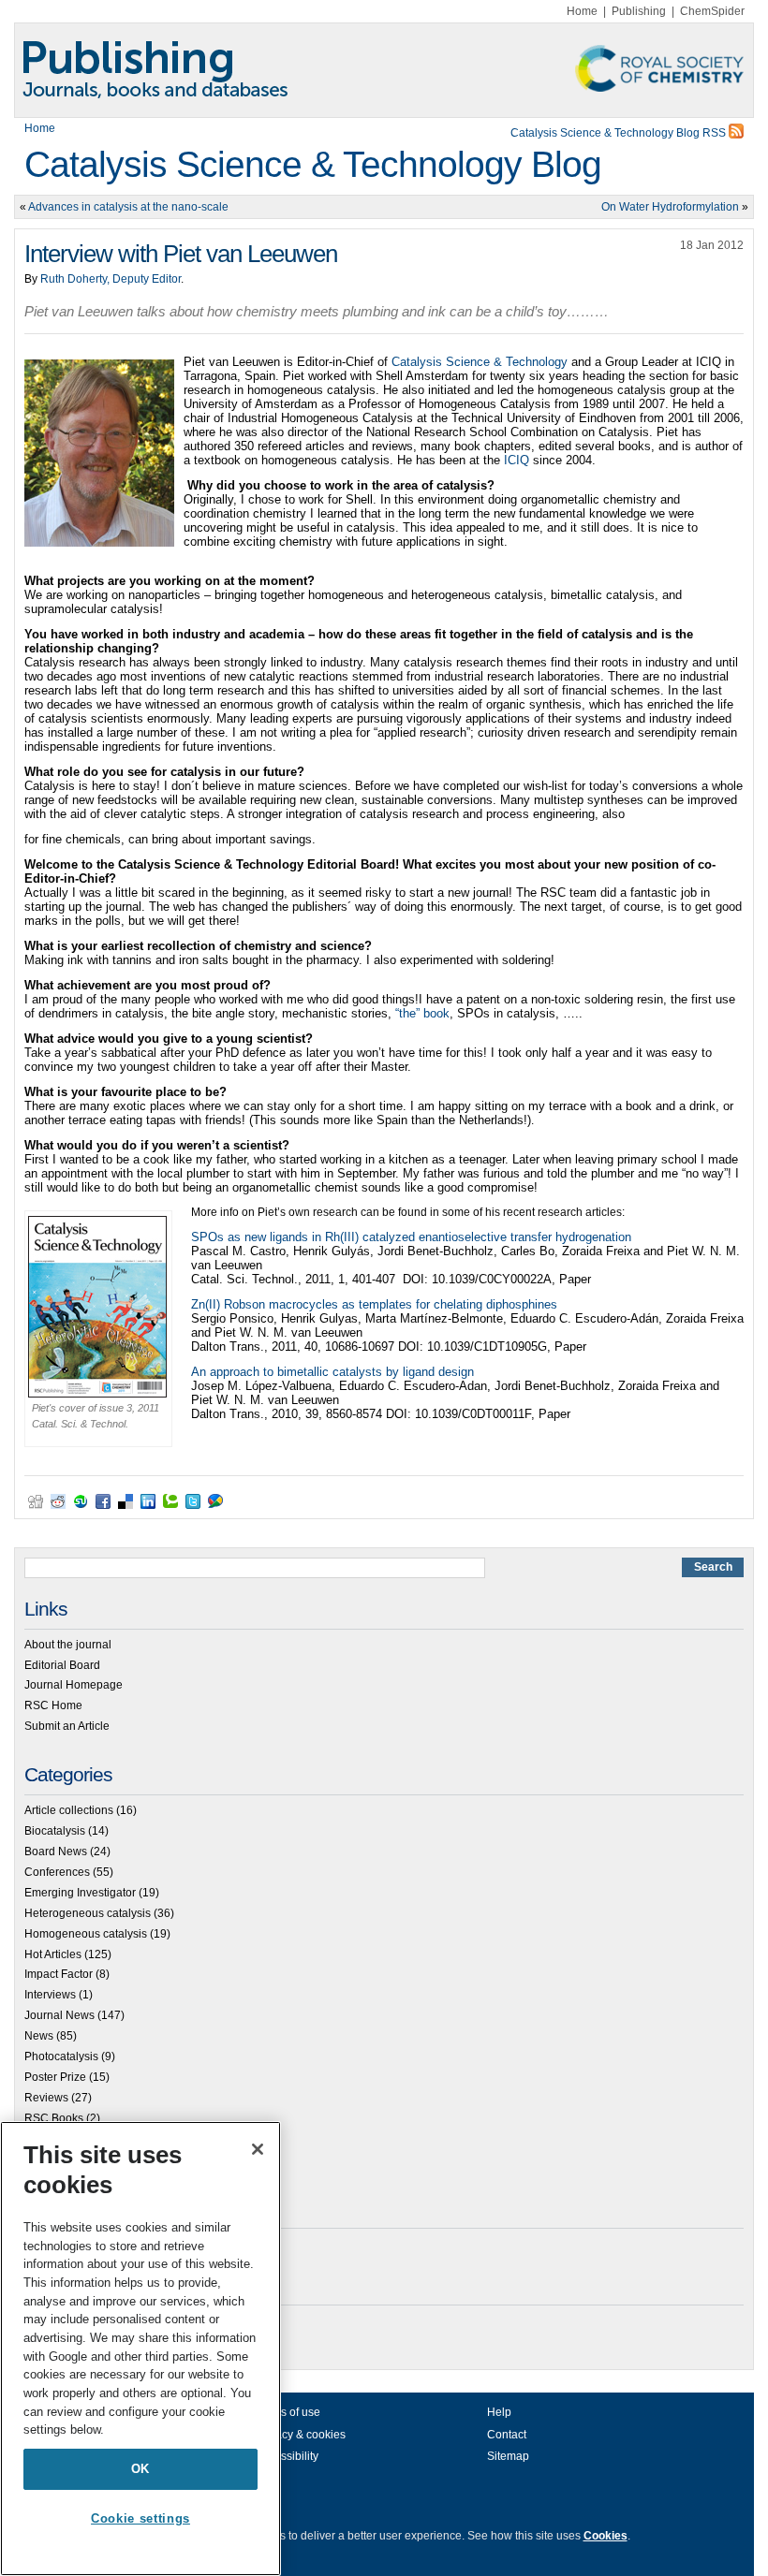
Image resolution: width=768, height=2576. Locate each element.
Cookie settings (140, 2518)
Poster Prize (55, 2077)
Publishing (639, 11)
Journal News (59, 2015)
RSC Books (54, 2118)
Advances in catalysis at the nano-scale (128, 207)
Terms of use (288, 2412)
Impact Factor (59, 1974)
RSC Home (53, 1705)
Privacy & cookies (301, 2435)
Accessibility (287, 2456)
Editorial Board (62, 1665)
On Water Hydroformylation (670, 207)
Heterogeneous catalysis (88, 1913)
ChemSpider (712, 11)
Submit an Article (67, 1726)
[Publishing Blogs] (384, 70)
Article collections (69, 1810)
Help (499, 2412)
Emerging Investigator (80, 1893)
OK (140, 2469)
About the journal (68, 1645)
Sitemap (508, 2456)
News (39, 2036)
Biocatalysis (55, 1831)
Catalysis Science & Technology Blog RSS (620, 133)
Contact (507, 2435)
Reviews (46, 2098)
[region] (140, 2349)
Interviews (50, 1995)
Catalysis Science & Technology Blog (313, 164)
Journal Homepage (74, 1685)
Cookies (606, 2536)
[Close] (258, 2149)
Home (582, 11)
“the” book (422, 1013)
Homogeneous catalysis (86, 1934)
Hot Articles (53, 1954)
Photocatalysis (61, 2056)
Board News (56, 1851)
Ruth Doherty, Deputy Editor (111, 279)
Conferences (57, 1872)
